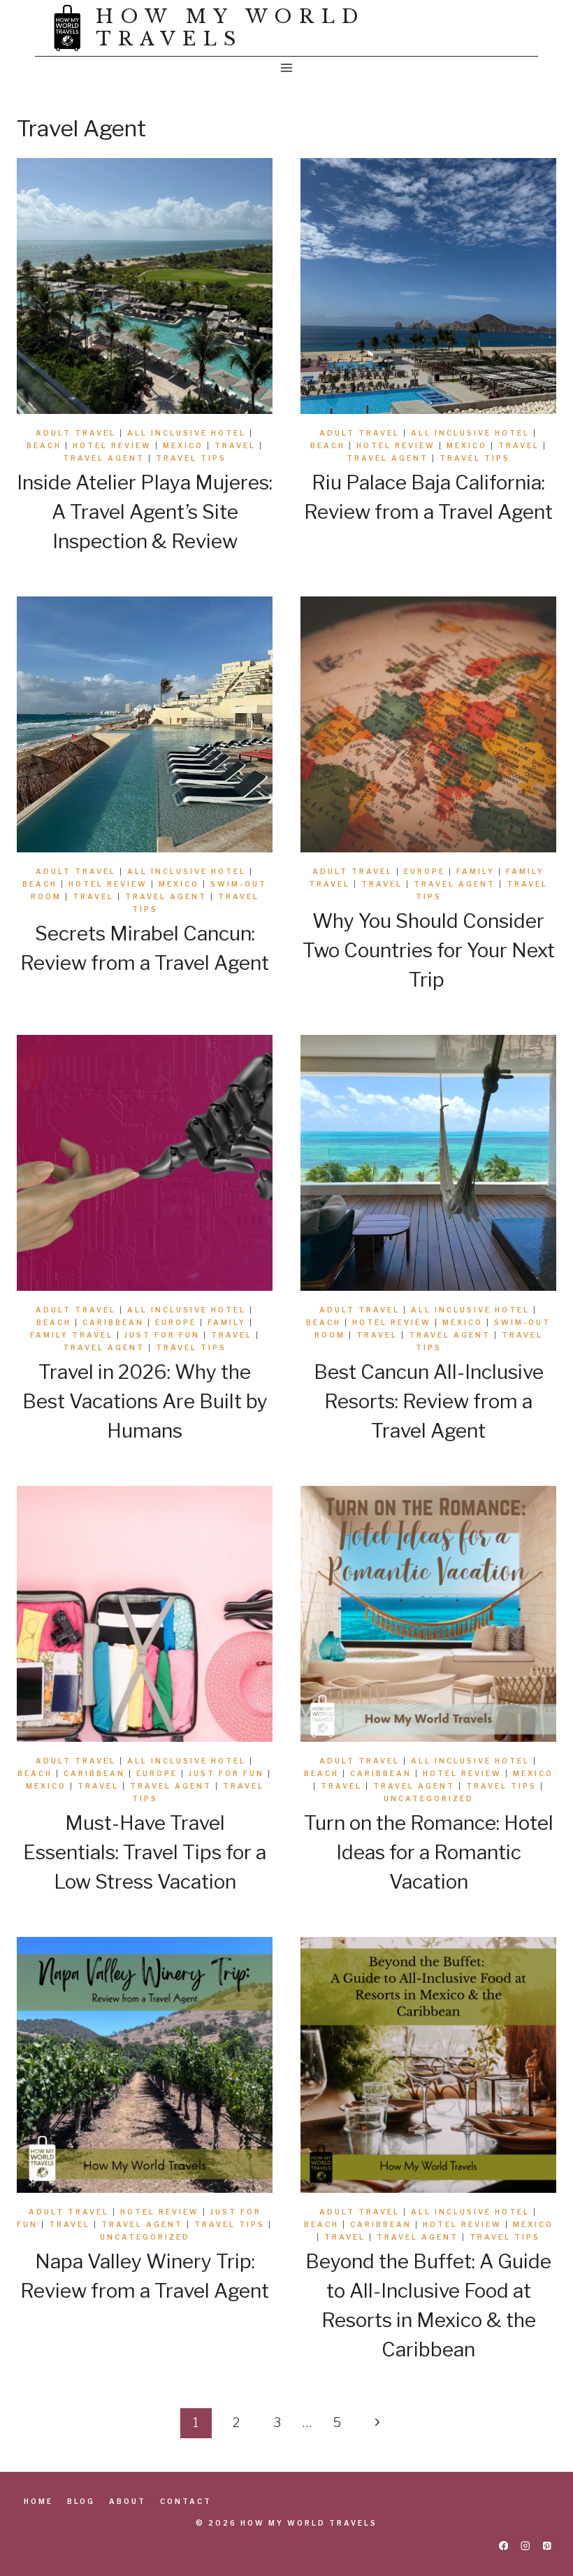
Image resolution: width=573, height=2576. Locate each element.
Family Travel (72, 1335)
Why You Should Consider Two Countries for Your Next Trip (429, 950)
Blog (81, 2501)
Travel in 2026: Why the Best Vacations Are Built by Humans (145, 1401)
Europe (425, 871)
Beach (44, 445)
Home (38, 2501)
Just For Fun (162, 1335)
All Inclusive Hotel (187, 433)
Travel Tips (191, 458)
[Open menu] (287, 67)
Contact (186, 2501)
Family (476, 871)
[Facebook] (503, 2546)
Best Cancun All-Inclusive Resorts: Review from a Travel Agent (429, 1401)
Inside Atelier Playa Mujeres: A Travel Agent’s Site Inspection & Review (145, 512)
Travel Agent (104, 458)
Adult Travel (76, 433)
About (128, 2501)
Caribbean (113, 1322)
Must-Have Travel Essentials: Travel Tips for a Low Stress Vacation (145, 1852)
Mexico (183, 445)
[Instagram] (525, 2546)
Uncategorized (429, 1798)
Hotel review (112, 445)
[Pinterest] (547, 2546)
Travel (235, 445)
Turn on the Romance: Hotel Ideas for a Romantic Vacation (429, 1852)
